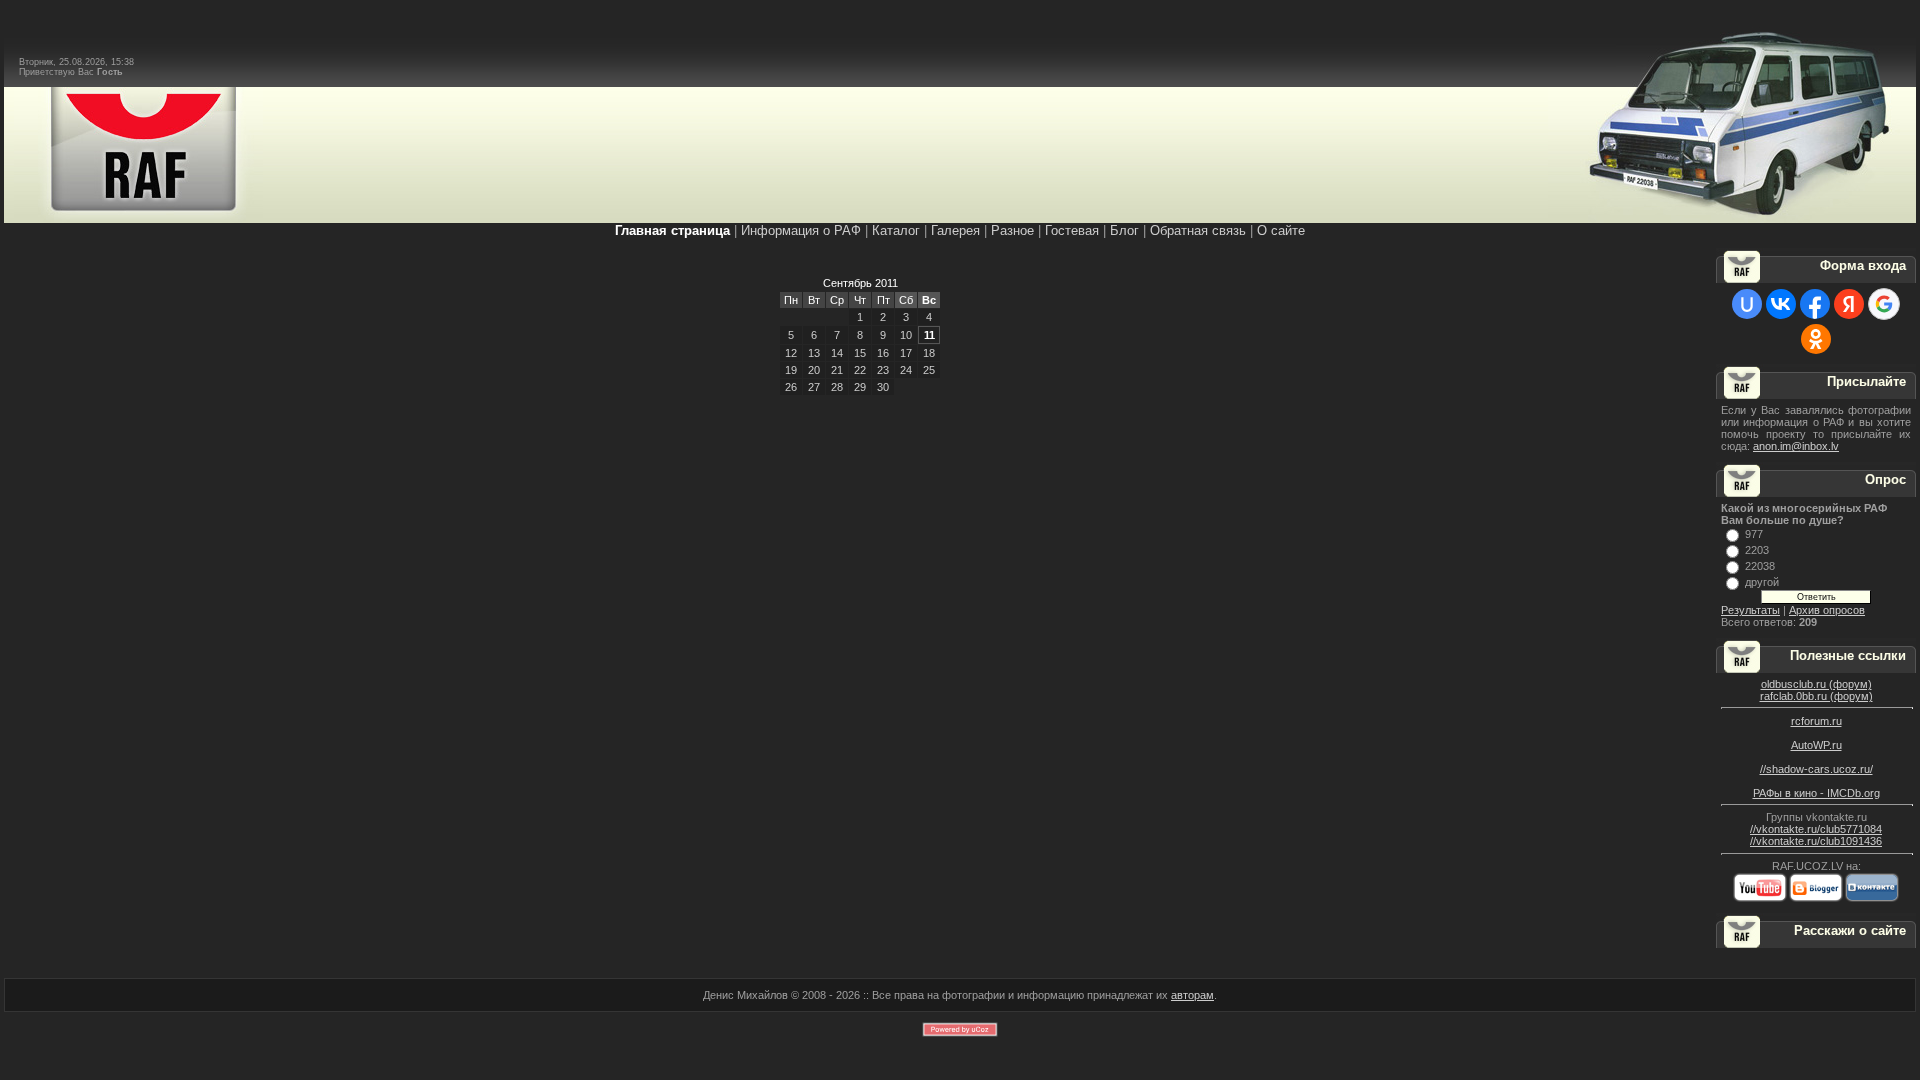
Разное (1012, 230)
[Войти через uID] (1747, 304)
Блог (1124, 230)
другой (1762, 582)
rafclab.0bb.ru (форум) (1816, 696)
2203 (1757, 550)
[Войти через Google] (1884, 304)
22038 (1760, 566)
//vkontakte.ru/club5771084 (1816, 829)
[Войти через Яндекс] (1849, 304)
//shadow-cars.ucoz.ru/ (1816, 769)
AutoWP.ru (1816, 745)
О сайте (1281, 230)
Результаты (1750, 610)
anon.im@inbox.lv (1796, 446)
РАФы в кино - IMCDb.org (1816, 793)
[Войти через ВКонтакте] (1781, 304)
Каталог (896, 230)
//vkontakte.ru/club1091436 (1816, 841)
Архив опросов (1827, 610)
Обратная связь (1198, 230)
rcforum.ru (1816, 721)
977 (1754, 534)
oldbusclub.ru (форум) (1816, 684)
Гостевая (1072, 230)
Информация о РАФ (801, 230)
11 (929, 335)
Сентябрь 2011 (860, 283)
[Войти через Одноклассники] (1816, 339)
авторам (1192, 995)
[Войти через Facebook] (1815, 304)
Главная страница (672, 230)
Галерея (955, 230)
